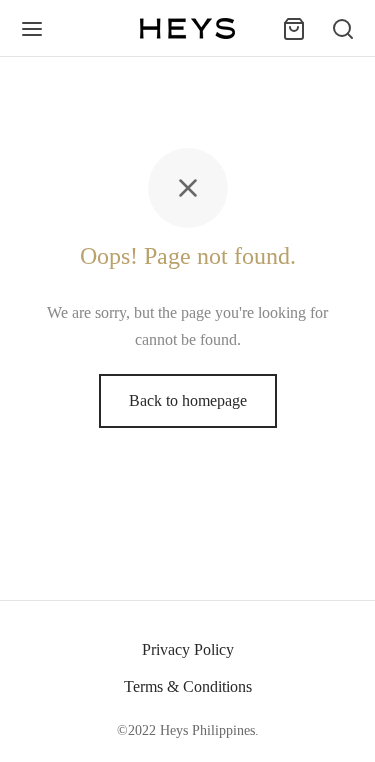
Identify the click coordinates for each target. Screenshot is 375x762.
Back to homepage (188, 400)
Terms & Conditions (188, 686)
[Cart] (294, 29)
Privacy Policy (188, 649)
